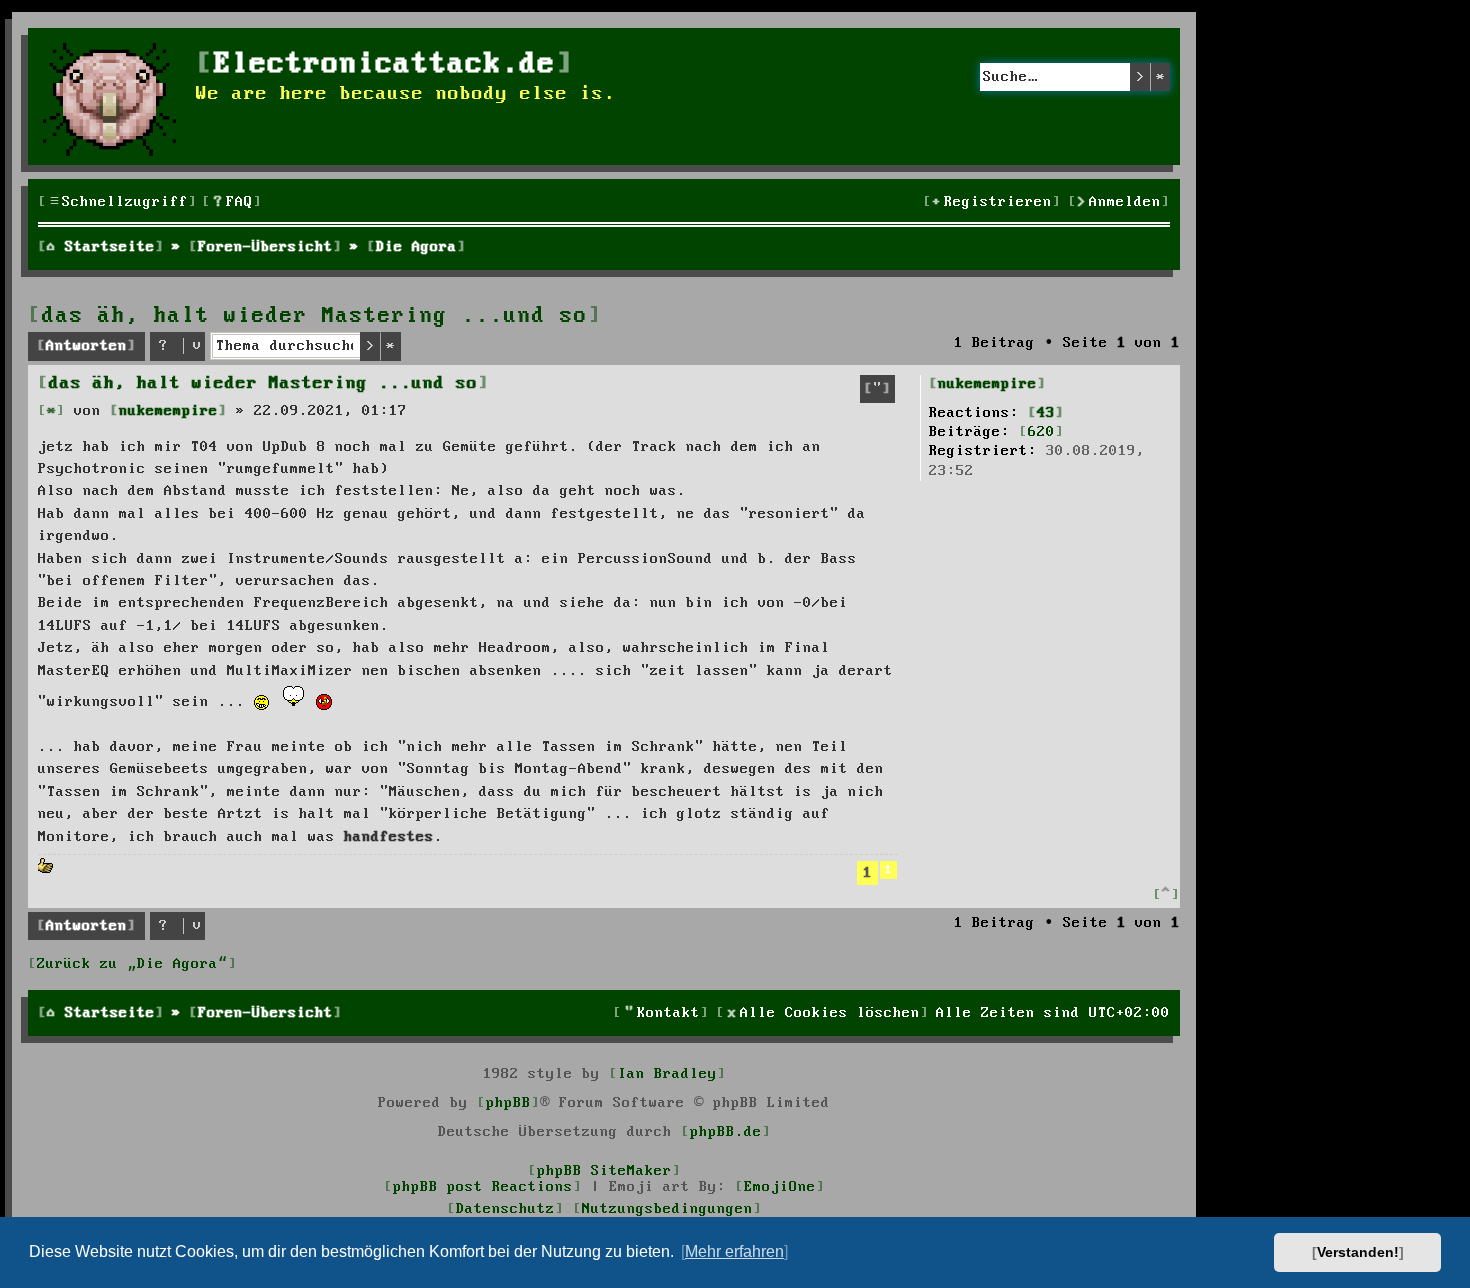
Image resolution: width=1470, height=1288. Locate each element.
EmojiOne (780, 1187)
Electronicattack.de (385, 64)
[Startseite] (114, 96)
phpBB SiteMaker (604, 1171)
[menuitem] (232, 202)
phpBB (508, 1103)
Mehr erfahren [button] (734, 1251)
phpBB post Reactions (483, 1187)
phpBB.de (726, 1132)
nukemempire (987, 384)
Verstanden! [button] (1358, 1252)
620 (1041, 432)
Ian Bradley (667, 1074)
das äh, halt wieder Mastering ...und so (315, 316)
